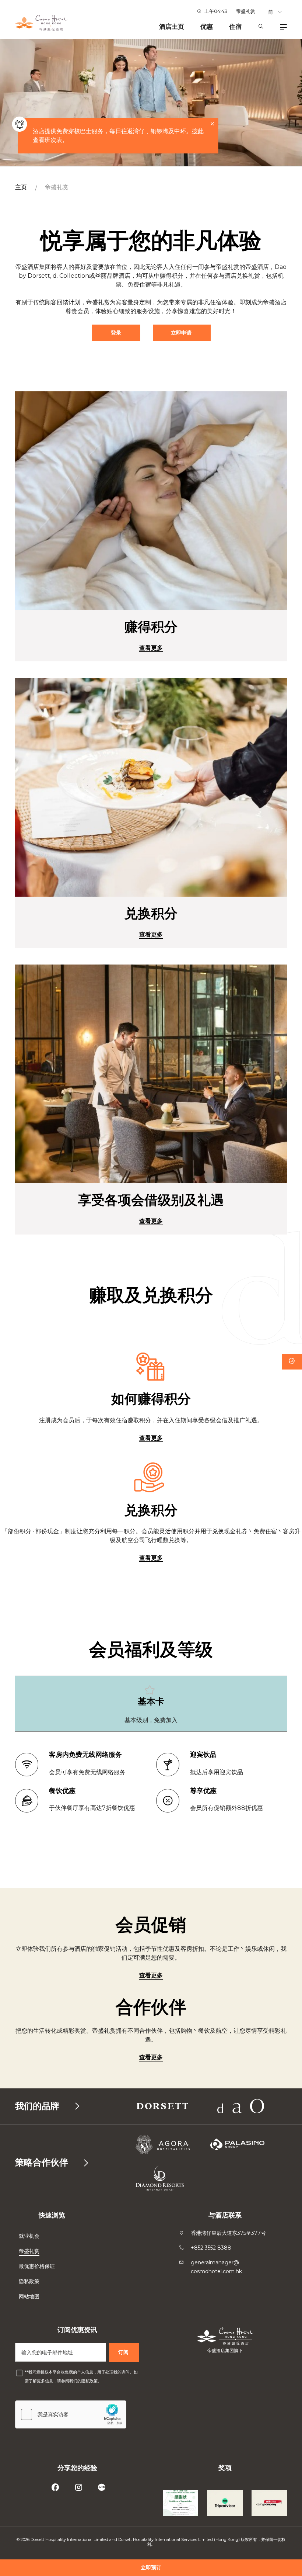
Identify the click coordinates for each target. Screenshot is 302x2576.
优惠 (207, 27)
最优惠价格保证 (38, 2266)
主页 (21, 187)
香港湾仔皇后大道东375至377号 (228, 2233)
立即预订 (151, 2568)
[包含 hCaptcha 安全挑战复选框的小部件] (71, 2414)
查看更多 (151, 648)
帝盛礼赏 (246, 11)
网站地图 (30, 2296)
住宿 (235, 27)
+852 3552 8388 (211, 2248)
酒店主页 (172, 27)
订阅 (124, 2352)
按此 (198, 131)
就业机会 (29, 2236)
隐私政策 (30, 2281)
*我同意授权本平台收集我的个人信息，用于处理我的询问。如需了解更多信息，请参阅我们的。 (81, 2376)
